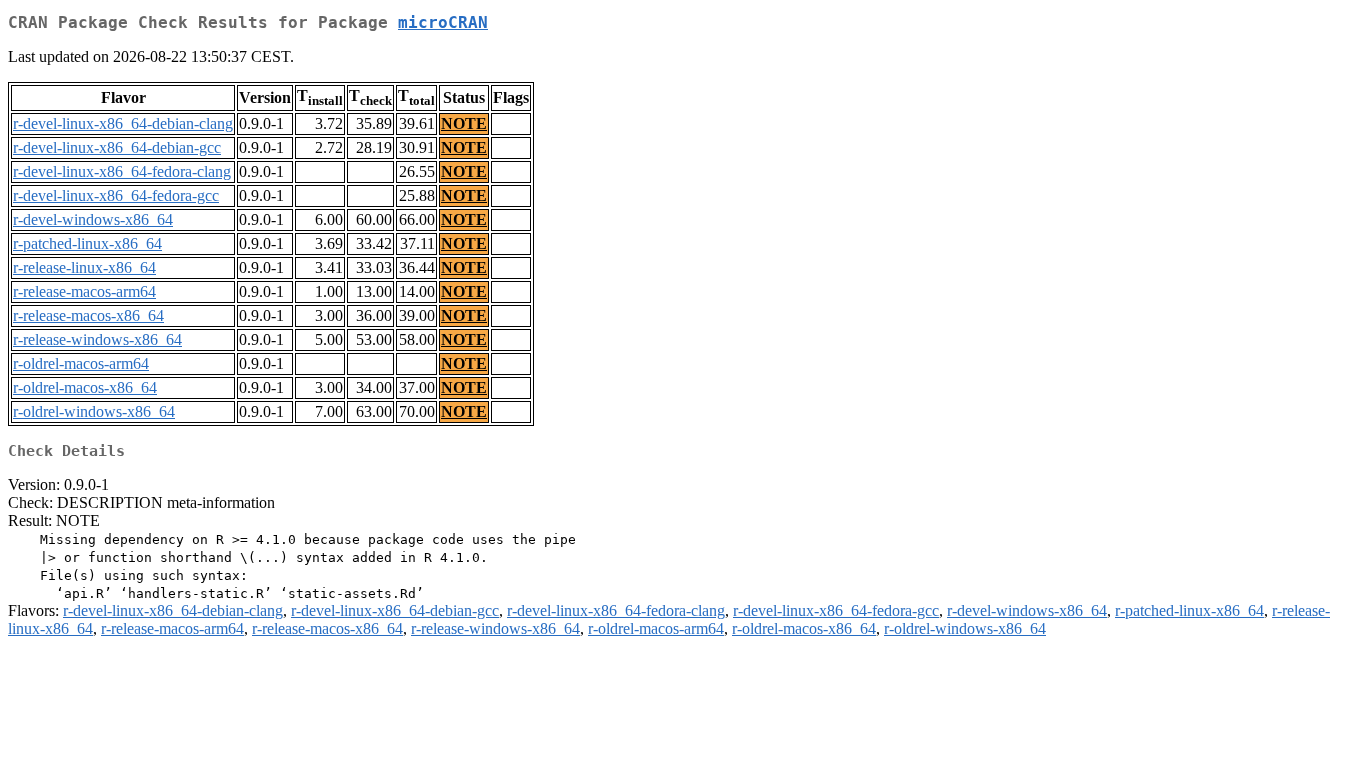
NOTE (464, 123)
